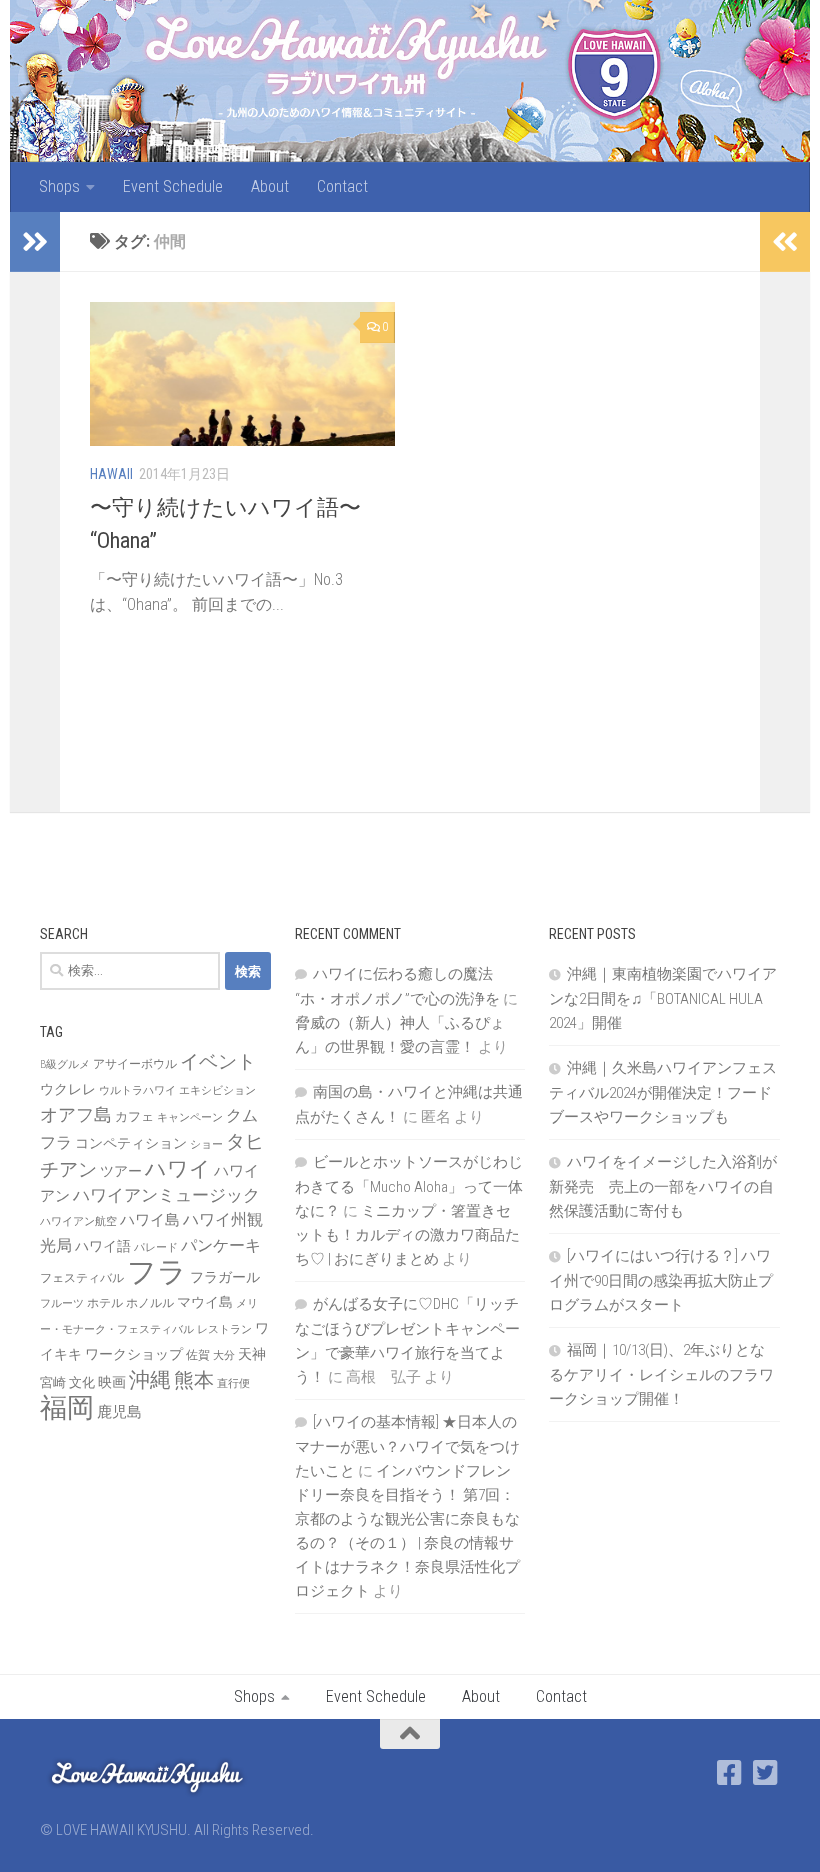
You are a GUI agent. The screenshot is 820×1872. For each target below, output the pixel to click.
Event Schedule (173, 186)
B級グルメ (65, 1064)
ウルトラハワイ (137, 1090)
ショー (206, 1144)
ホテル (105, 1303)
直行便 (233, 1383)
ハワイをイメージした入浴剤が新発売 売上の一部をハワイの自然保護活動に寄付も (663, 1186)
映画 (112, 1382)
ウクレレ (68, 1089)
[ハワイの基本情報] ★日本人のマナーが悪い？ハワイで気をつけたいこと (407, 1446)
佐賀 (198, 1355)
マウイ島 (205, 1302)
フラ (157, 1272)
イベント (218, 1061)
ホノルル (150, 1303)
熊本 (194, 1380)
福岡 (67, 1408)
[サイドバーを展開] (35, 242)
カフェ (134, 1116)
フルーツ (62, 1303)
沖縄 (150, 1379)
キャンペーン (190, 1117)
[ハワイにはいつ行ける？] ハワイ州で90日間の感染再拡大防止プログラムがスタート (661, 1280)
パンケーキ (221, 1245)
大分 (224, 1355)
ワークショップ (134, 1354)
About (270, 186)
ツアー (121, 1171)
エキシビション (217, 1090)
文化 (82, 1382)
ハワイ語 (103, 1246)
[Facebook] (730, 1773)
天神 (252, 1354)
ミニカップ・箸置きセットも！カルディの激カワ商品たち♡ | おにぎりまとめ (407, 1235)
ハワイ (178, 1168)
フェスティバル (82, 1278)
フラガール (225, 1277)
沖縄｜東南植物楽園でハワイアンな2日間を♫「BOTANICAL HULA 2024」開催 (663, 998)
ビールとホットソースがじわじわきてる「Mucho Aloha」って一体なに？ (409, 1186)
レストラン (224, 1329)
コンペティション (131, 1143)
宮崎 (53, 1382)
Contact (342, 186)
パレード (156, 1247)
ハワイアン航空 (78, 1221)
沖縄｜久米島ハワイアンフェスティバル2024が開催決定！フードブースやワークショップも (663, 1092)
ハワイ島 (150, 1220)
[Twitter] (766, 1773)
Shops (59, 186)
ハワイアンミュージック (166, 1195)
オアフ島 (76, 1114)
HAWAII (111, 474)
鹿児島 (119, 1412)
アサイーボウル (135, 1064)
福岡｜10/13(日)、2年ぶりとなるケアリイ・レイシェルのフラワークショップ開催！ (661, 1374)
